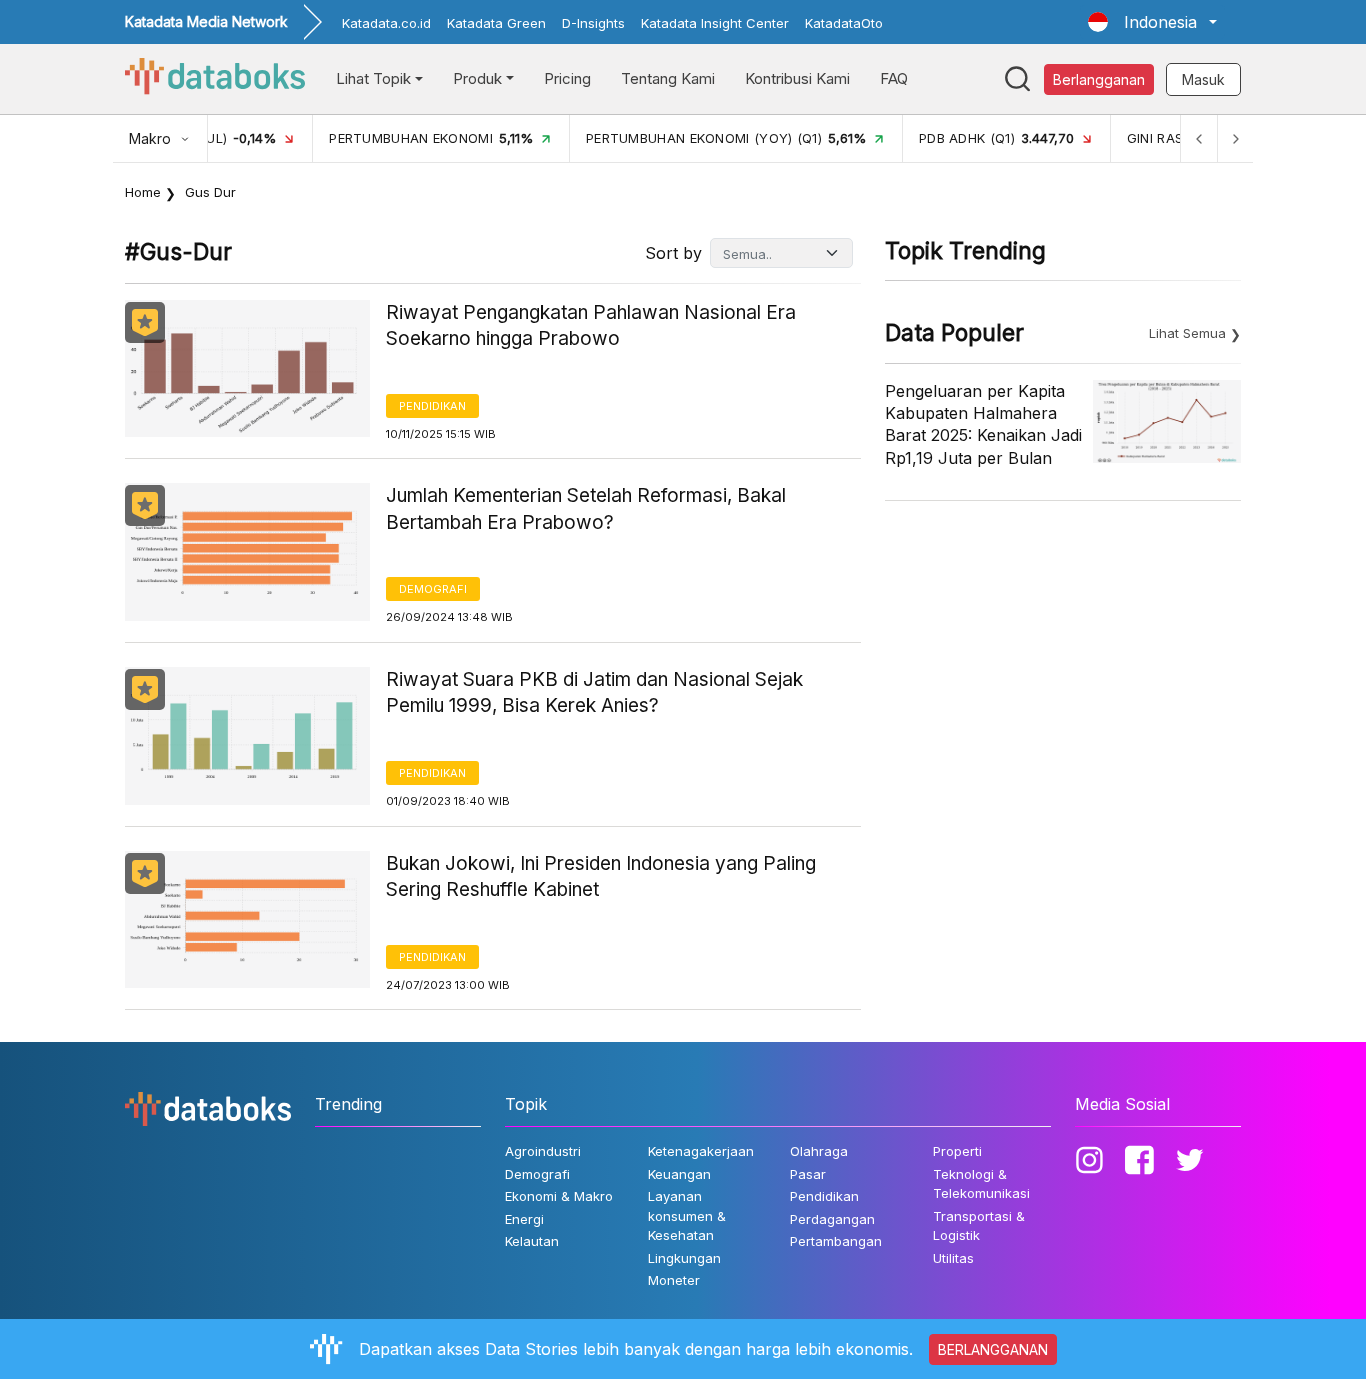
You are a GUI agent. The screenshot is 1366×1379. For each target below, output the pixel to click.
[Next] (1235, 138)
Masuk (1203, 79)
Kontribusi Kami (797, 78)
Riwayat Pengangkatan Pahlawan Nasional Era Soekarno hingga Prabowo (591, 326)
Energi (524, 1219)
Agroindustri (543, 1151)
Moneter (674, 1280)
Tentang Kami (668, 78)
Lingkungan (684, 1258)
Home (143, 192)
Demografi (433, 589)
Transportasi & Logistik (979, 1226)
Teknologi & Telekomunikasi (981, 1184)
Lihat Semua (1187, 333)
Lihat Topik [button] (373, 78)
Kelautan (532, 1241)
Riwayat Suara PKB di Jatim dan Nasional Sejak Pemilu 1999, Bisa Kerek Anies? (594, 693)
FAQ (894, 78)
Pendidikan (432, 406)
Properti (957, 1151)
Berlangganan (1099, 79)
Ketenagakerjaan (701, 1151)
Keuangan (679, 1174)
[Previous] (1199, 138)
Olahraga (819, 1151)
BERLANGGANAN (993, 1349)
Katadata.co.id (386, 23)
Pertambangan (836, 1241)
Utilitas (953, 1258)
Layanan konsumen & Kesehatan (687, 1215)
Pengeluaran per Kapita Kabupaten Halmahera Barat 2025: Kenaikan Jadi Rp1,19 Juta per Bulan (983, 424)
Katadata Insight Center (715, 23)
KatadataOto (844, 23)
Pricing (567, 78)
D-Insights (593, 23)
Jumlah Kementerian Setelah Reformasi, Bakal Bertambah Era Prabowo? (586, 509)
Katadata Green (496, 23)
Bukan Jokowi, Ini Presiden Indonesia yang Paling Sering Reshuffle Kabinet (601, 877)
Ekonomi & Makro (559, 1196)
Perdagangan (832, 1219)
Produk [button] (477, 78)
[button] (1152, 22)
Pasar (808, 1174)
